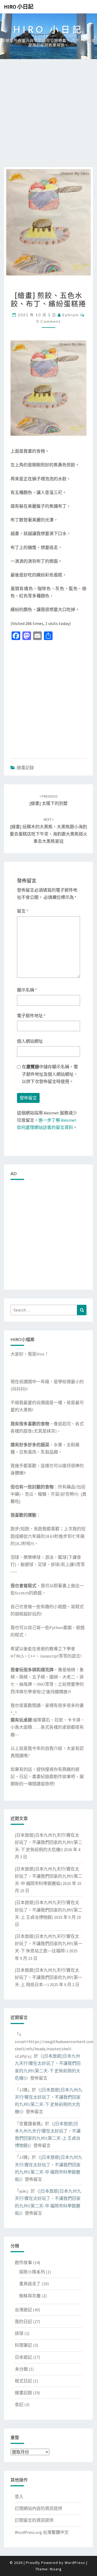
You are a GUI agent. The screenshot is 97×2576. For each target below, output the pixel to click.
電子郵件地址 (31, 1016)
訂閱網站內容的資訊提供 (39, 2508)
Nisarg (56, 2569)
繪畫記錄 (25, 768)
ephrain (71, 315)
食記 (19, 2404)
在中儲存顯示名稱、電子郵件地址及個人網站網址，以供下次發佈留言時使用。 (50, 1074)
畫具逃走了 (30, 2284)
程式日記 (23, 2381)
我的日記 (23, 2321)
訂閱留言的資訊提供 (34, 2520)
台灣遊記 (23, 2310)
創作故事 (23, 2262)
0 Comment (49, 321)
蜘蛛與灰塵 (30, 2296)
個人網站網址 (30, 1041)
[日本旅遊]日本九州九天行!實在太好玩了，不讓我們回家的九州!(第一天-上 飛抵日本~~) (48, 1977)
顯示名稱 (27, 990)
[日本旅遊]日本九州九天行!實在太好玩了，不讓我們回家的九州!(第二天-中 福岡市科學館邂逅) (48, 1876)
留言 (23, 911)
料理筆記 (23, 2345)
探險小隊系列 (32, 2272)
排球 (19, 2333)
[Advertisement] (48, 116)
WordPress (75, 2563)
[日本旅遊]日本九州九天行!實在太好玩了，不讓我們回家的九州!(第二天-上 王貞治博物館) (48, 1910)
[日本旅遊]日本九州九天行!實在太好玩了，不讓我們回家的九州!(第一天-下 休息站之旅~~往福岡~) (48, 1943)
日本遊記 (23, 2357)
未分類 (21, 2369)
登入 (19, 2497)
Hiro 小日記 (19, 7)
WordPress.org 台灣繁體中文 (42, 2532)
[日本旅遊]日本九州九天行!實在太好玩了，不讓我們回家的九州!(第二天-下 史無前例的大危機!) (48, 1842)
